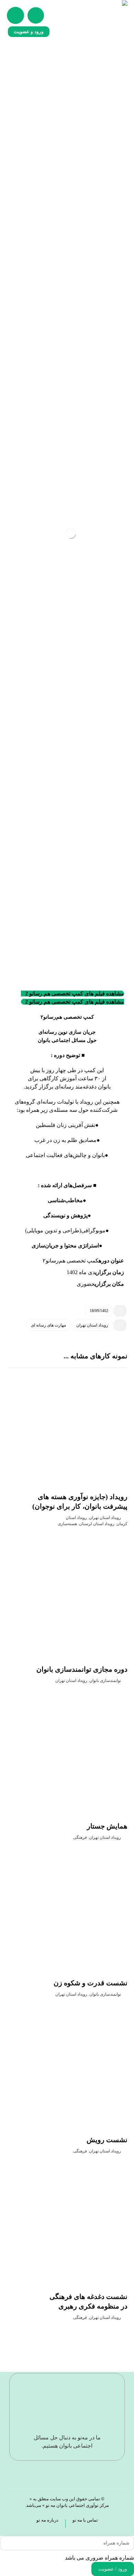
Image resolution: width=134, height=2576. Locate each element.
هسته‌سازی (67, 1524)
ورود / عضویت (113, 2569)
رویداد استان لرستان (97, 1524)
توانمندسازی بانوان (105, 1681)
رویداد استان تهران (92, 1325)
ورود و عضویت (29, 32)
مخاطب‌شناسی (65, 1200)
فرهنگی (80, 1837)
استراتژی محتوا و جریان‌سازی (65, 1246)
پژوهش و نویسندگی (65, 1215)
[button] (15, 15)
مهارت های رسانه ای (48, 1325)
